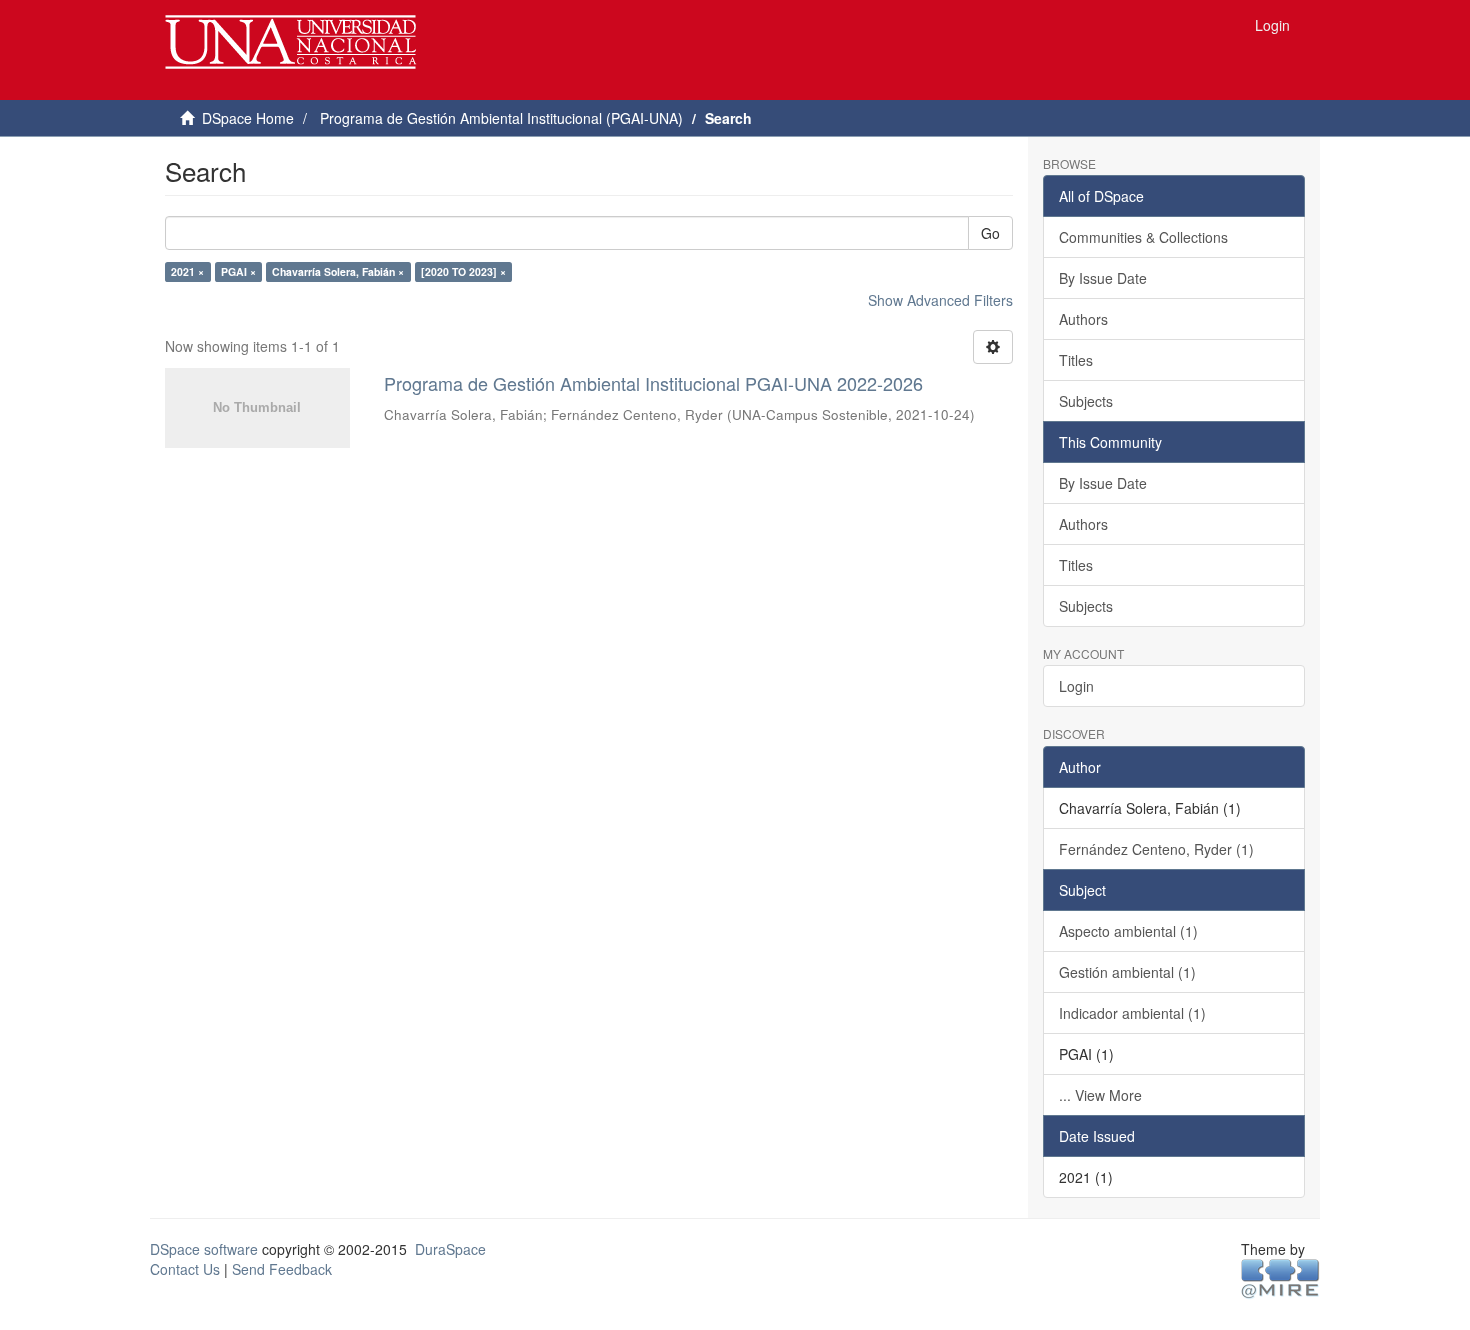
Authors (1083, 319)
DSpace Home (248, 118)
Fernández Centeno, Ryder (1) (1156, 849)
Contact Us (185, 1269)
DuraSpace (450, 1249)
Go (990, 233)
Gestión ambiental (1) (1127, 972)
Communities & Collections (1143, 237)
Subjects (1086, 401)
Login (1076, 686)
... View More (1100, 1095)
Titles (1076, 360)
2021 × (187, 271)
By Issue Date (1103, 278)
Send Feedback (282, 1269)
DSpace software (204, 1249)
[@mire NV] (1280, 1277)
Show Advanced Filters (940, 300)
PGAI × (238, 271)
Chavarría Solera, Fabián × (338, 271)
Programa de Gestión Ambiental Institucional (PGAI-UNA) (501, 118)
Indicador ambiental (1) (1132, 1013)
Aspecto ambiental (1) (1128, 931)
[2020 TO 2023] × (463, 271)
